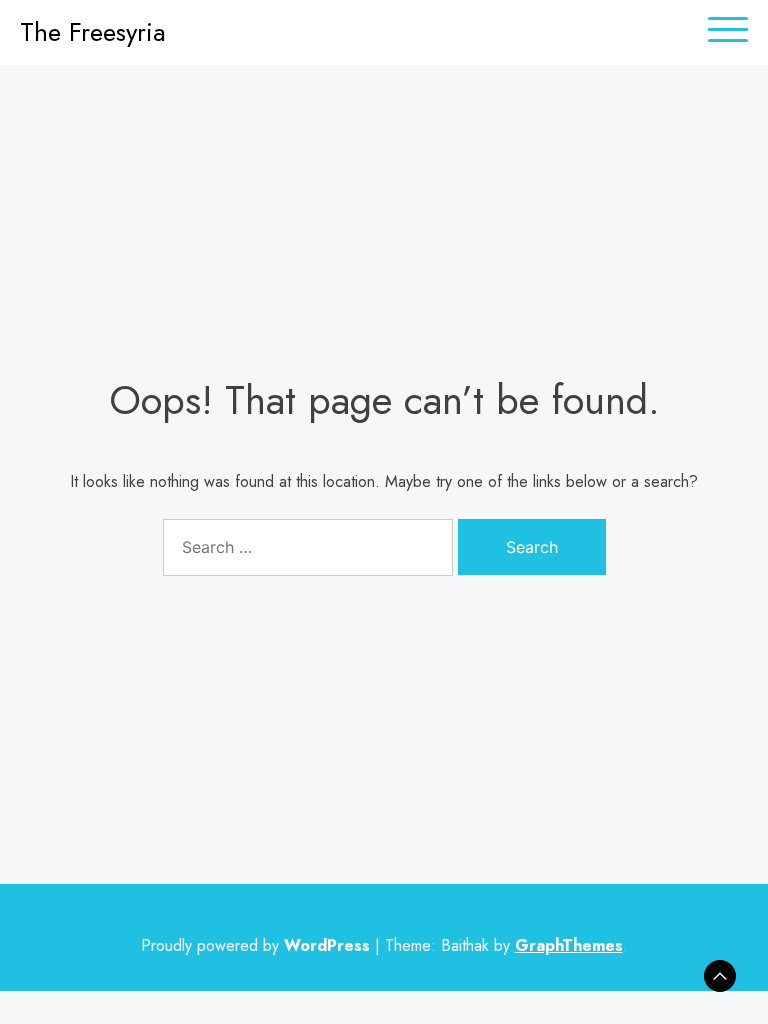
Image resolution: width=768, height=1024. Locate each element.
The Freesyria (93, 32)
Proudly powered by (255, 945)
